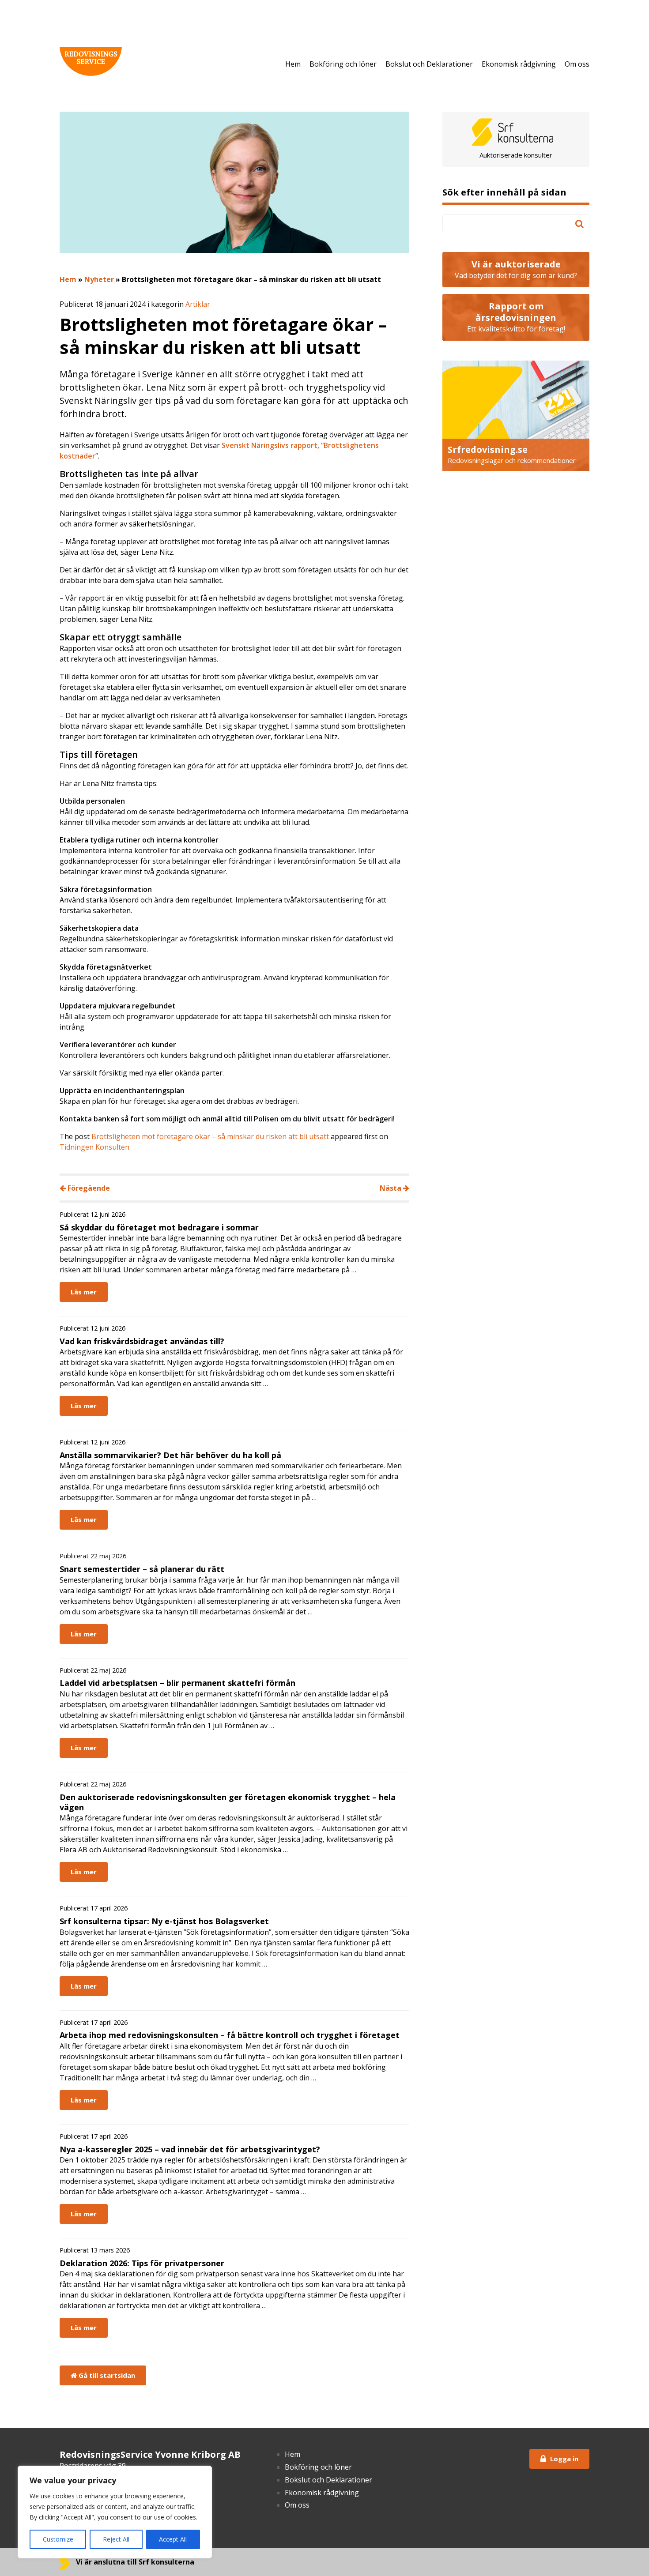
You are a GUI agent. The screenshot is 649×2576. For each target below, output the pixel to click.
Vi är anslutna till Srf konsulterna (134, 2562)
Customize (58, 2539)
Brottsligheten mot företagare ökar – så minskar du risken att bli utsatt (210, 1136)
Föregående (88, 1188)
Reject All (116, 2539)
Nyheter (99, 279)
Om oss (577, 64)
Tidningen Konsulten (94, 1147)
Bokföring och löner (343, 64)
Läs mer (84, 1292)
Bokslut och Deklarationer (429, 64)
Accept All (173, 2539)
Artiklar (198, 304)
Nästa (391, 1188)
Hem (293, 64)
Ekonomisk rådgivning (519, 64)
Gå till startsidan (106, 2375)
